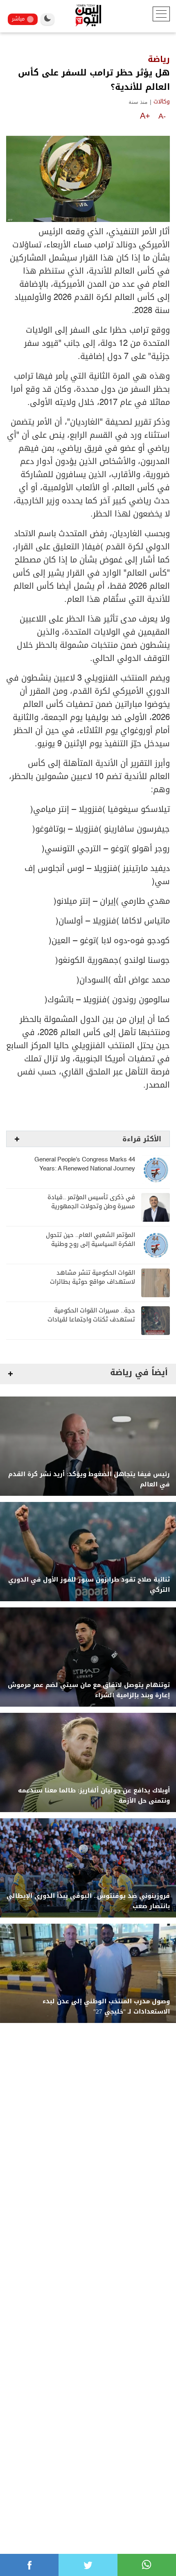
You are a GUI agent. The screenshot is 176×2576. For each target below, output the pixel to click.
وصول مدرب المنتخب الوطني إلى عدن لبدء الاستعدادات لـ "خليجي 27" (106, 2007)
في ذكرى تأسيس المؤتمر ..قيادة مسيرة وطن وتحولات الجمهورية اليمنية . (91, 1206)
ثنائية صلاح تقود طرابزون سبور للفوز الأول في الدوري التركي (89, 1585)
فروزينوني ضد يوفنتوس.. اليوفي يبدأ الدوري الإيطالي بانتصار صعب (88, 1901)
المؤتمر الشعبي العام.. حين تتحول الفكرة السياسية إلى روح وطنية (90, 1240)
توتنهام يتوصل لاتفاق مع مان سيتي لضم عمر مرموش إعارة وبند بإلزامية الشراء (89, 1690)
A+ (145, 116)
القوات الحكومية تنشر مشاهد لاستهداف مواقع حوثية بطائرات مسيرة (93, 1282)
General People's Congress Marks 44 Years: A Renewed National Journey (85, 1164)
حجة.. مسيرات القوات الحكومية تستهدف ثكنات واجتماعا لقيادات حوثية (91, 1320)
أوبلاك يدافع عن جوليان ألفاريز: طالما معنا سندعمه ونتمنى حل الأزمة (94, 1796)
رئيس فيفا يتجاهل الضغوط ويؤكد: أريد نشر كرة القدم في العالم (89, 1479)
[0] (29, 2565)
